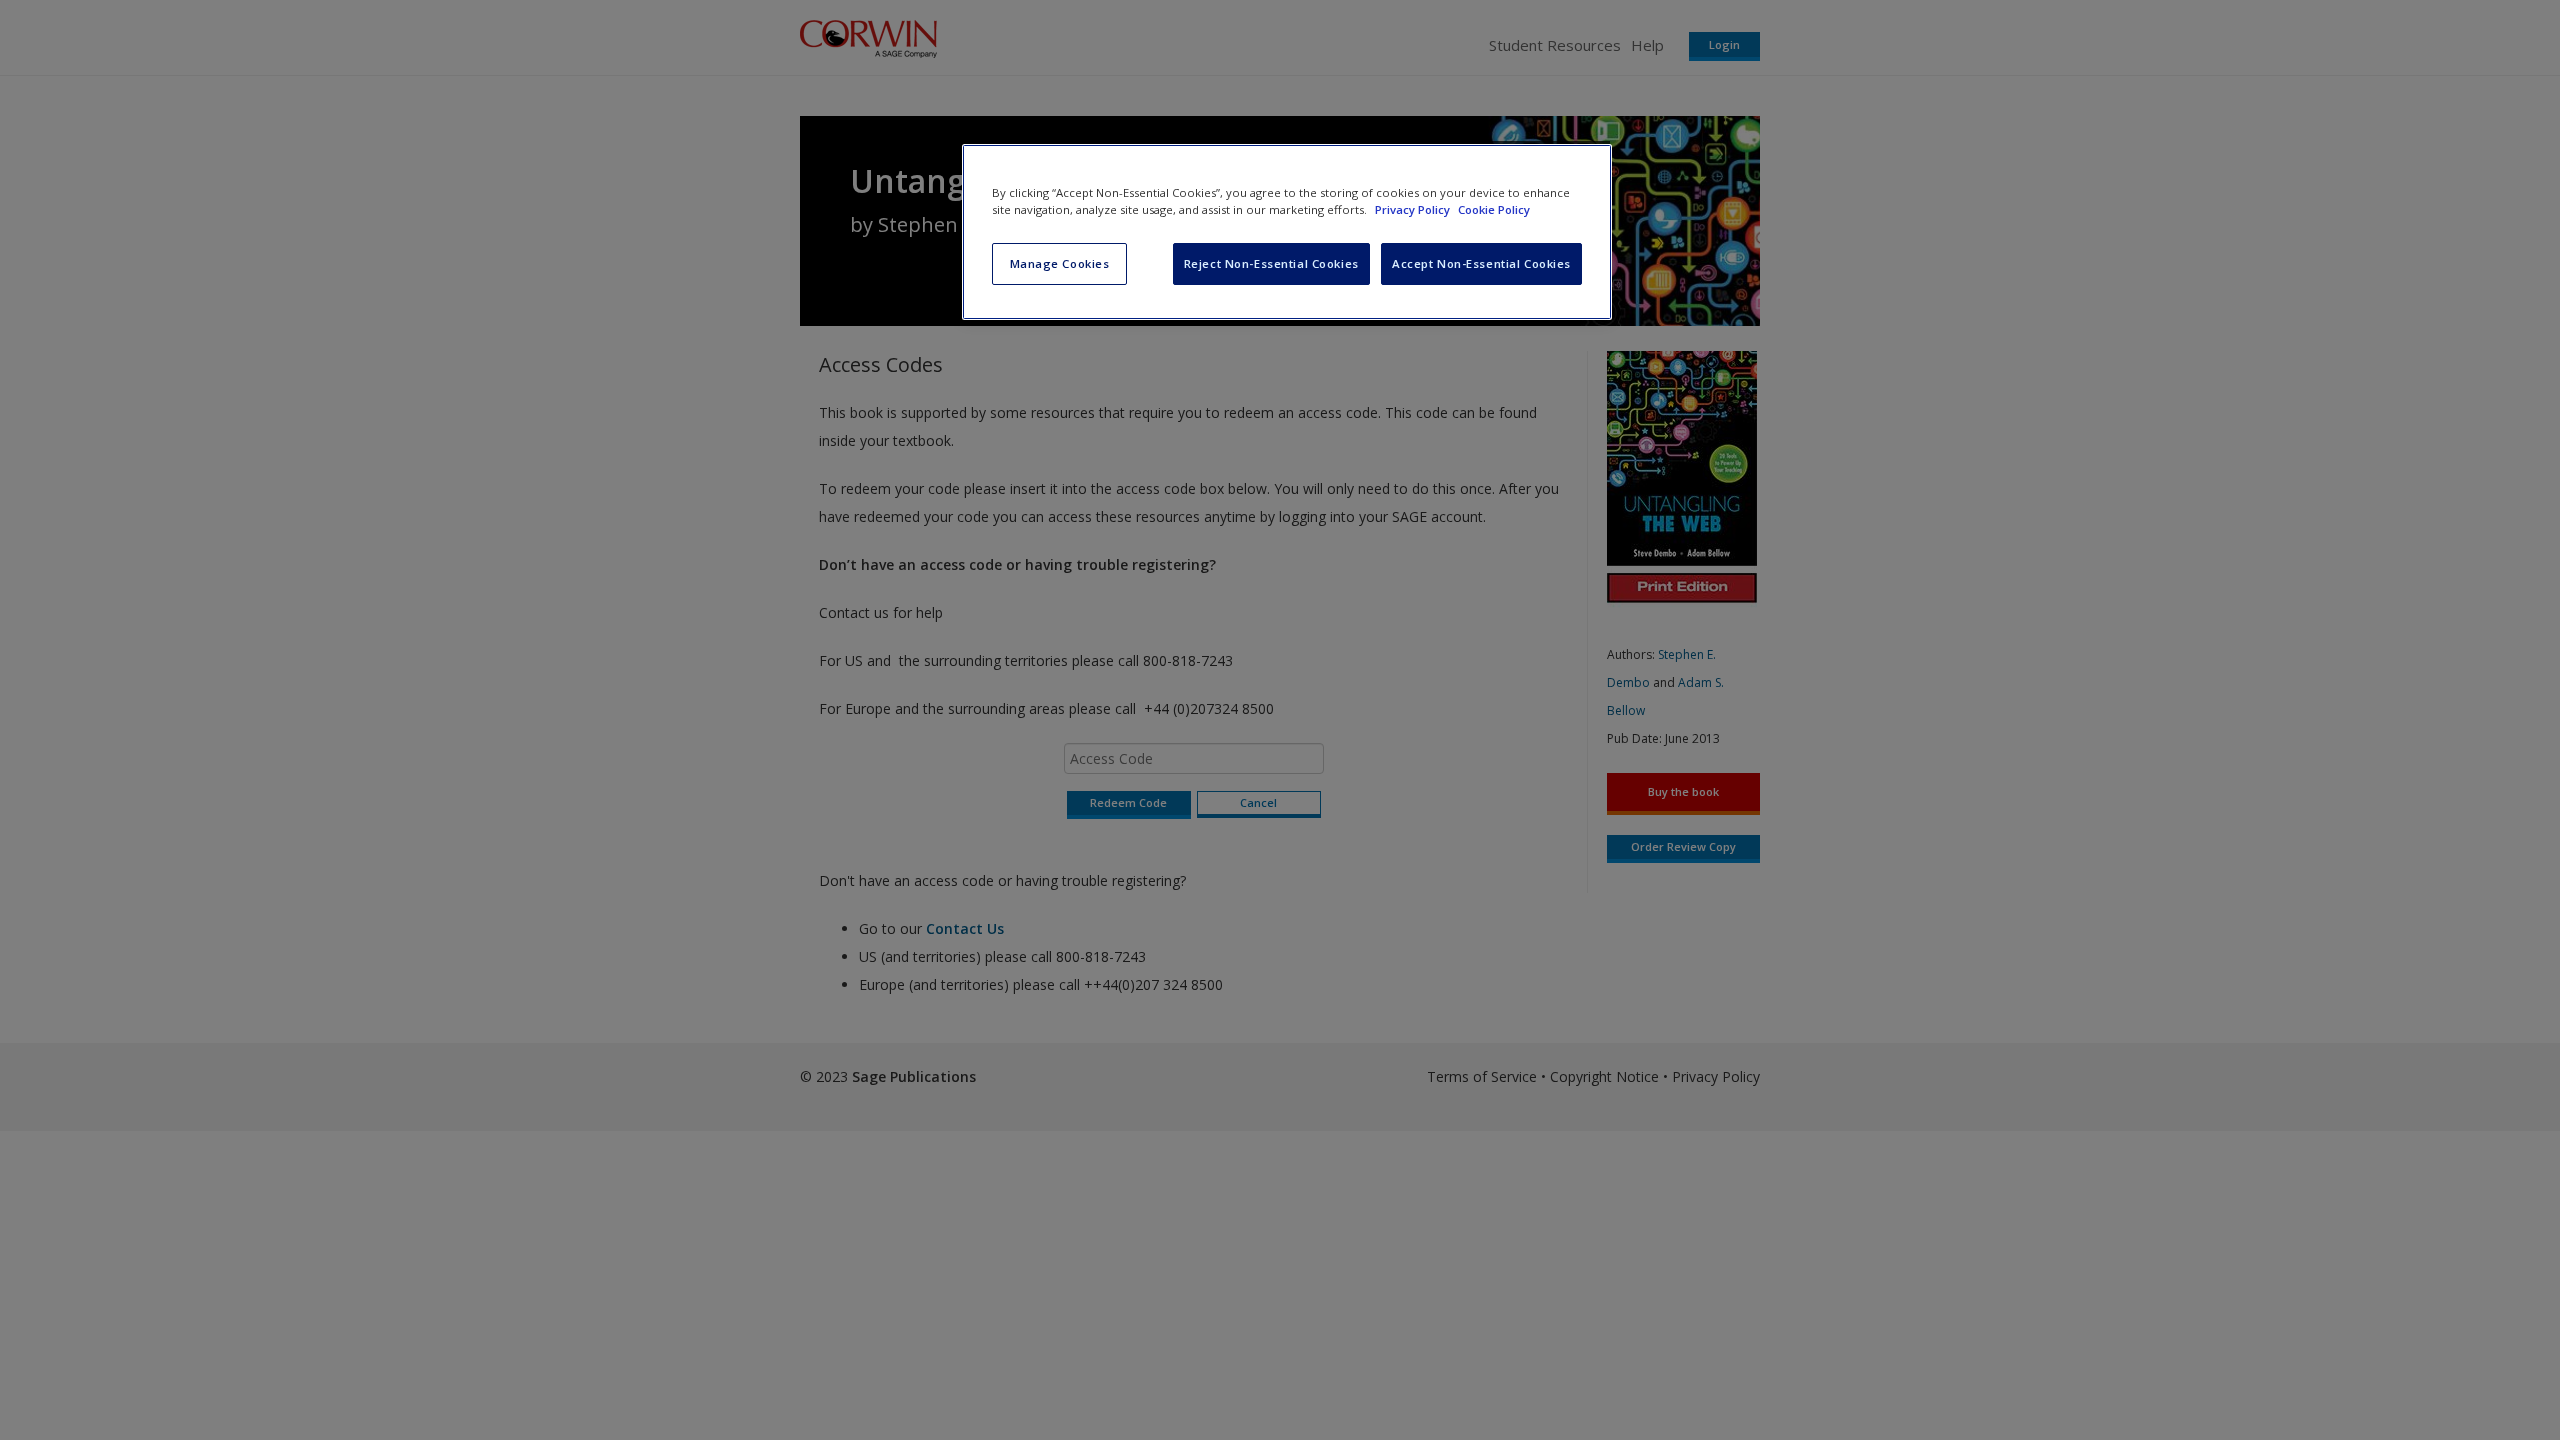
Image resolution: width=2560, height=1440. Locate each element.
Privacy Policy (1414, 209)
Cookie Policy (1494, 209)
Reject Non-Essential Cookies (1271, 263)
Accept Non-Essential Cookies (1481, 263)
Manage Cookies (1060, 263)
